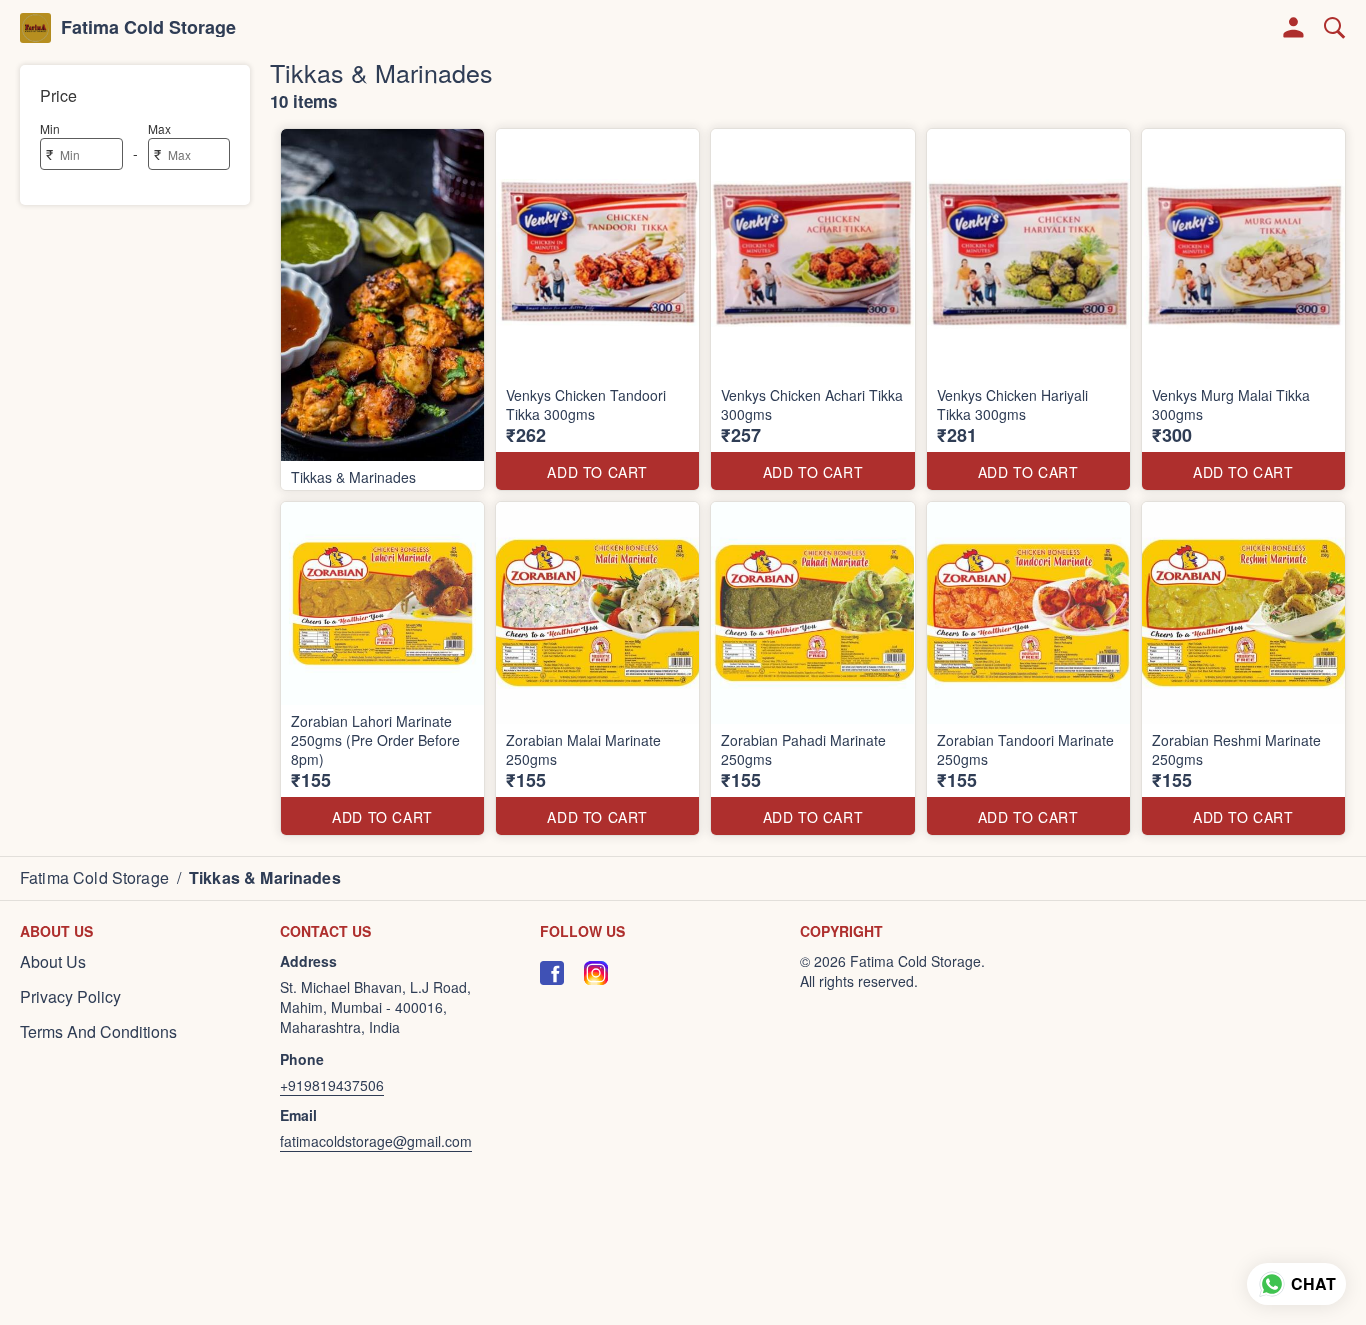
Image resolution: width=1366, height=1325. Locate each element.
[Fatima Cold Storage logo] (35, 28)
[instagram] (596, 973)
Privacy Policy (70, 997)
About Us (53, 962)
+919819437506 (332, 1085)
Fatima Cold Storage (148, 28)
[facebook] (552, 973)
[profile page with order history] (1294, 28)
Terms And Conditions (98, 1032)
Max (159, 128)
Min (50, 128)
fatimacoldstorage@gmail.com (376, 1141)
